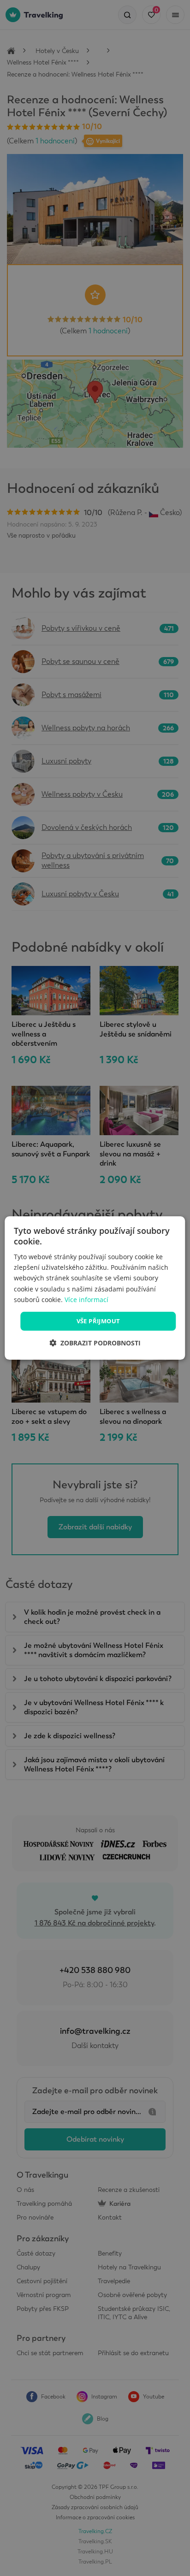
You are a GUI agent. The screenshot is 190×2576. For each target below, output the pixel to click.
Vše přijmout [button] (98, 1321)
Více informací (86, 1300)
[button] (95, 1343)
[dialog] (95, 1288)
